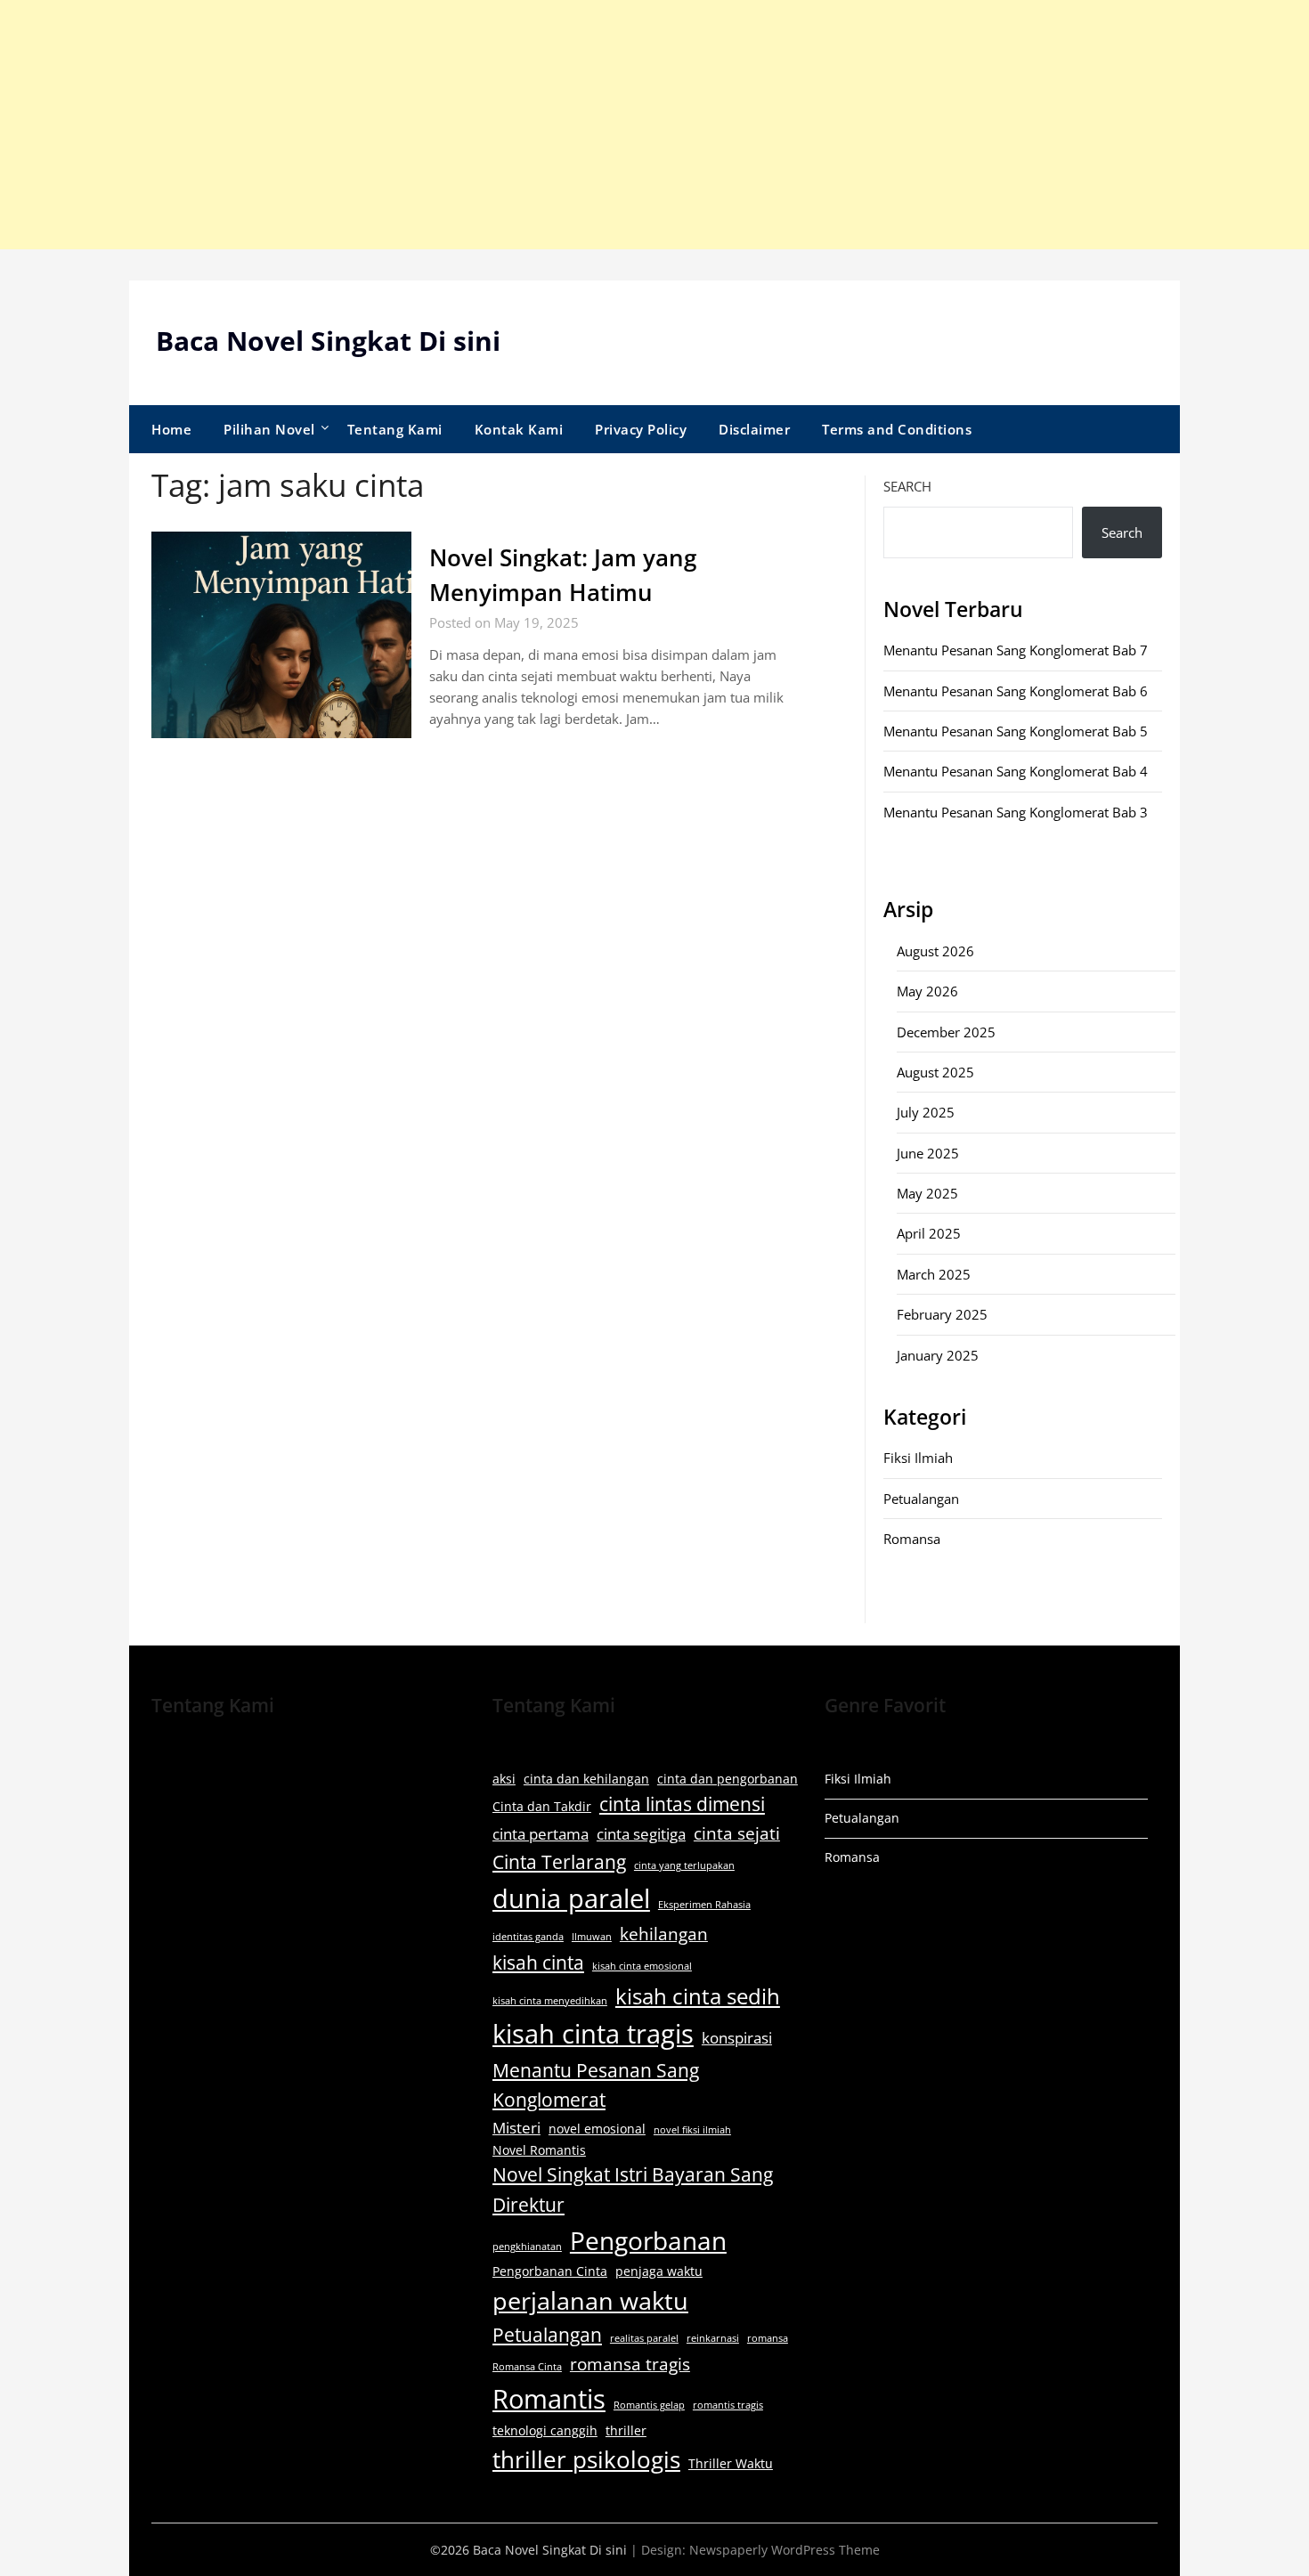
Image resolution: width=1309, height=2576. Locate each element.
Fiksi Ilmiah (918, 1458)
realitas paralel (644, 2338)
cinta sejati (737, 1833)
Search (907, 486)
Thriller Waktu (731, 2463)
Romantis (549, 2399)
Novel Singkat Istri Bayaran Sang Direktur (633, 2190)
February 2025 (942, 1314)
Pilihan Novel (269, 429)
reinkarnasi (713, 2338)
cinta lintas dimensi (682, 1804)
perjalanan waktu (590, 2300)
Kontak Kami (519, 429)
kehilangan (664, 1934)
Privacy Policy (641, 429)
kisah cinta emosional (642, 1966)
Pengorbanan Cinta (550, 2271)
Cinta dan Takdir (542, 1806)
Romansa (912, 1539)
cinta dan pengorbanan (728, 1779)
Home (171, 429)
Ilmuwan (592, 1937)
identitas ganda (528, 1937)
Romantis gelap (649, 2405)
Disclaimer (754, 429)
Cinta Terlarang (559, 1862)
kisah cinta (538, 1962)
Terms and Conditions (897, 429)
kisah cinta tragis (593, 2034)
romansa (768, 2338)
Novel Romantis (539, 2150)
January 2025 (938, 1355)
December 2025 (946, 1032)
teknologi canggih (545, 2430)
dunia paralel (571, 1898)
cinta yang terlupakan (684, 1865)
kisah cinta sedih (698, 1996)
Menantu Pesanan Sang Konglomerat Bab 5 (1016, 731)
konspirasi (737, 2038)
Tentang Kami (395, 429)
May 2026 (927, 991)
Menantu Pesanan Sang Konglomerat (596, 2085)
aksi (504, 1779)
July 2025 (926, 1112)
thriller (626, 2430)
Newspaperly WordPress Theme (785, 2550)
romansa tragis (630, 2364)
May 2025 (927, 1193)
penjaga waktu (659, 2271)
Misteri (516, 2128)
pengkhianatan (527, 2247)
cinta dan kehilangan (586, 1779)
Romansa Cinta (527, 2367)
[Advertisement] (534, 125)
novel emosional (597, 2129)
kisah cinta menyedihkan (550, 2001)
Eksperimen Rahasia (704, 1905)
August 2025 (935, 1072)
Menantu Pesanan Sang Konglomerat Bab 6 (1016, 691)
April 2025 (929, 1233)
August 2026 (935, 951)
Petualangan (921, 1499)
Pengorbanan (648, 2240)
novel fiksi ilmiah (692, 2130)
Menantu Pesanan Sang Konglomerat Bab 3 (1016, 812)
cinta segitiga (641, 1834)
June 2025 (928, 1153)
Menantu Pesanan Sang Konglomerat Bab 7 (1016, 650)
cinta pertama (541, 1834)
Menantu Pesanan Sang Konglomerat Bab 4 (1016, 771)
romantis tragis (728, 2405)
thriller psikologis (586, 2460)
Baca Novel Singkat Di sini (328, 341)
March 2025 (934, 1274)
